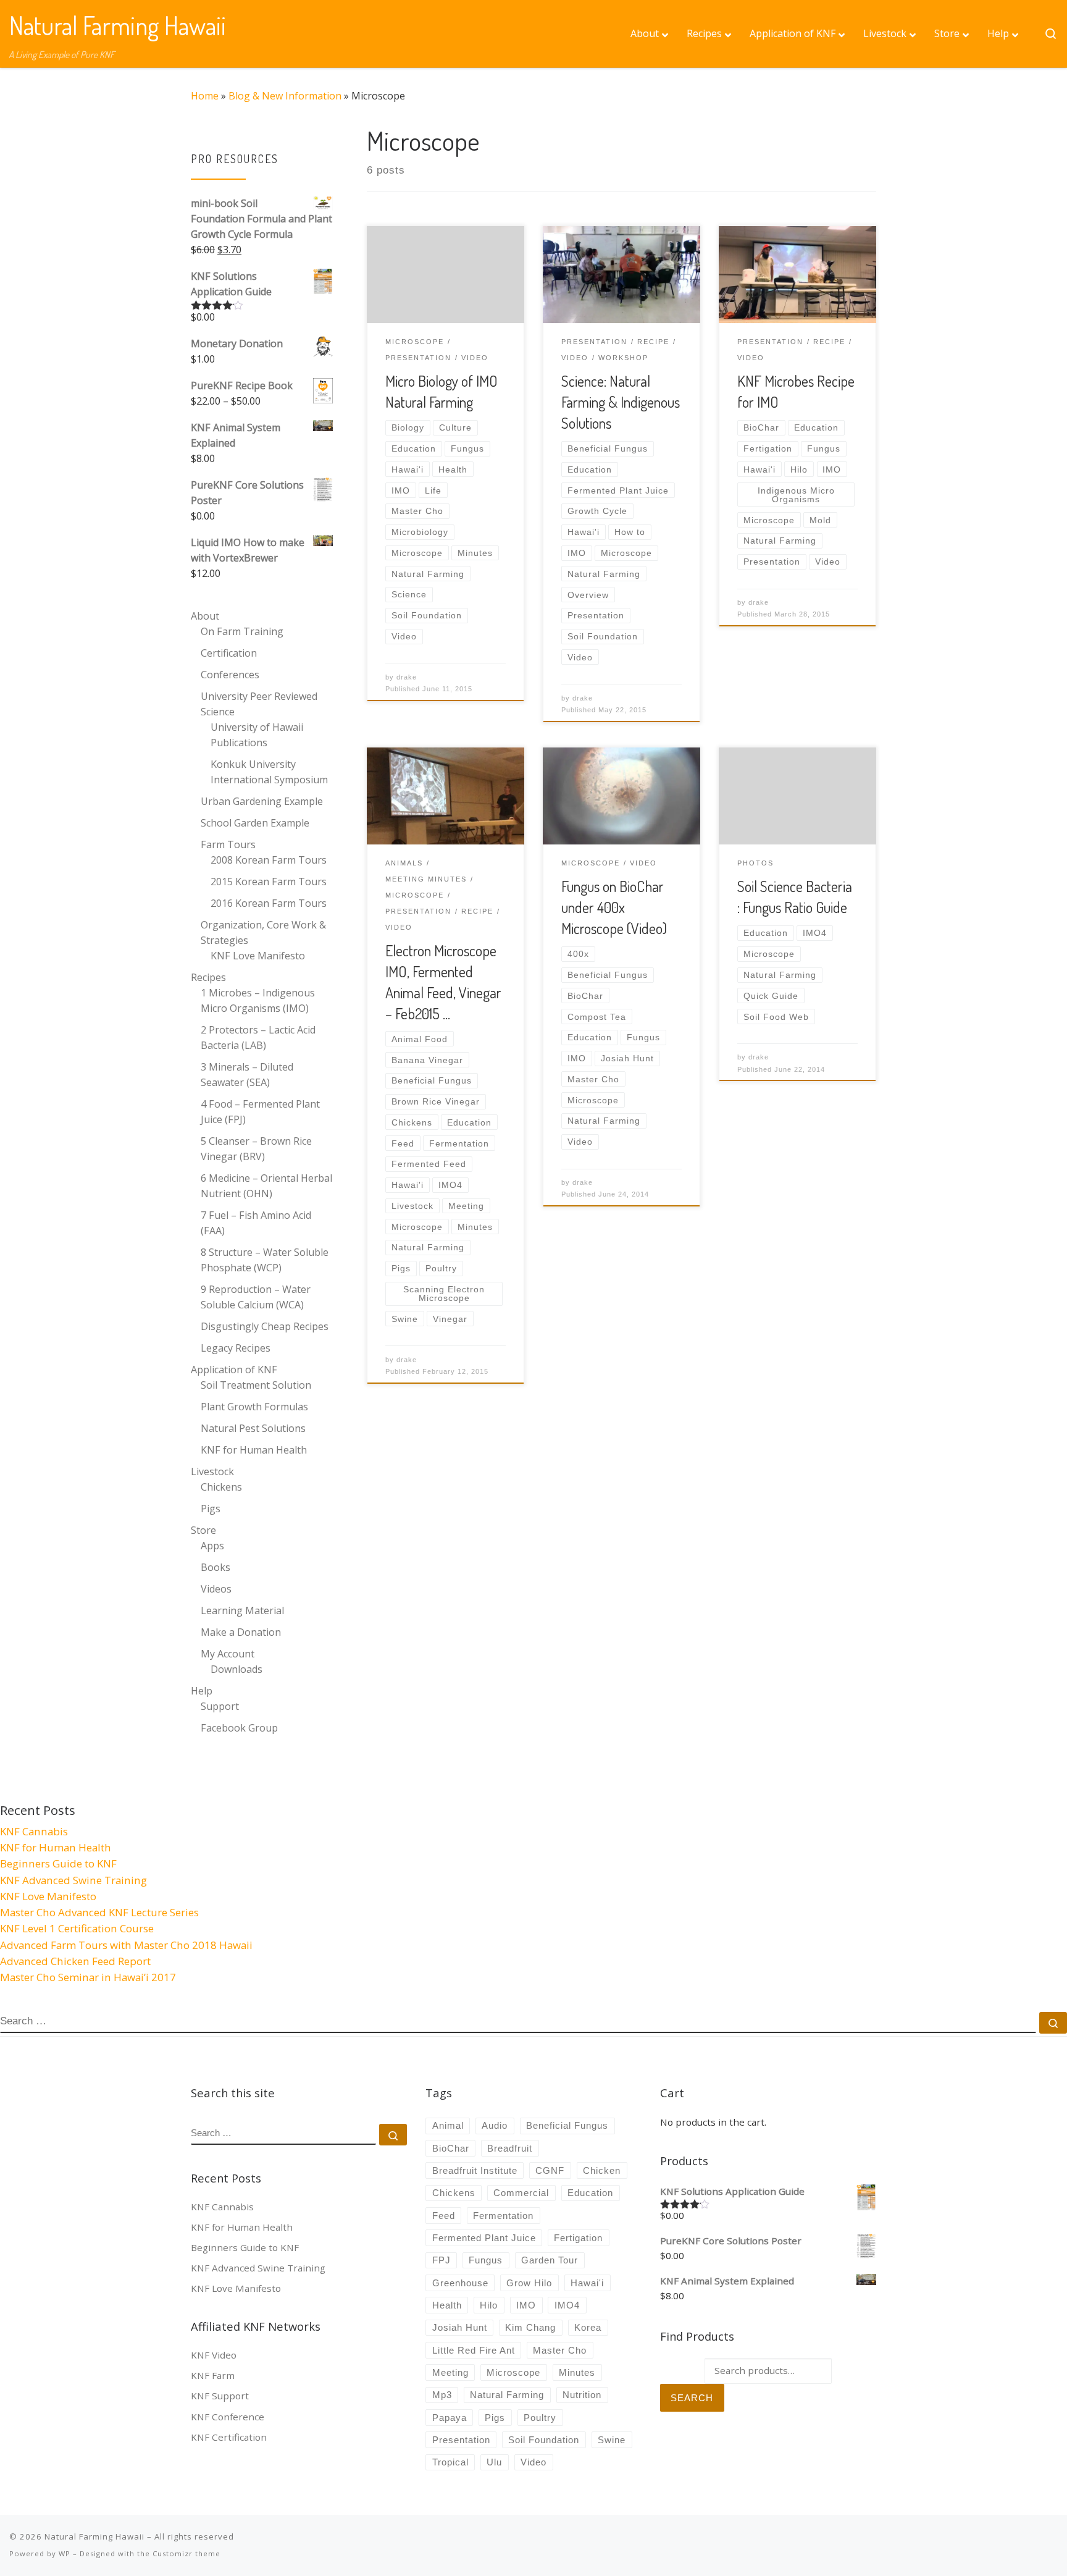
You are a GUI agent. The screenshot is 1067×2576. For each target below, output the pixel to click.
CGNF (550, 2170)
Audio (495, 2125)
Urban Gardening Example (262, 801)
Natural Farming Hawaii (94, 2536)
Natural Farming (507, 2395)
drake (407, 677)
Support (220, 1706)
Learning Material (242, 1610)
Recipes (208, 977)
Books (215, 1567)
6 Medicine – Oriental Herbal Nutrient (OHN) (266, 1186)
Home (205, 96)
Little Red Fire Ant (474, 2350)
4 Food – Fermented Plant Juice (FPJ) (260, 1112)
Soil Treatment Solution (256, 1385)
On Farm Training (242, 631)
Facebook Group (239, 1728)
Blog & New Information (285, 96)
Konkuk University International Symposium (269, 772)
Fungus (486, 2260)
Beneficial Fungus (567, 2125)
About (205, 616)
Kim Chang (530, 2327)
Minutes (577, 2372)
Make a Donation (241, 1632)
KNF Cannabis (34, 1831)
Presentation (461, 2440)
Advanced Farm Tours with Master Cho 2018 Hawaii (126, 1945)
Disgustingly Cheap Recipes (265, 1326)
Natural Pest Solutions (253, 1428)
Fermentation (503, 2216)
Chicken (602, 2170)
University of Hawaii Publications (257, 735)
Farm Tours (228, 844)
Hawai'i (587, 2283)
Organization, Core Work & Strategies (263, 932)
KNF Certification (229, 2437)
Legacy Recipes (236, 1348)
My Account (228, 1654)
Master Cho (560, 2350)
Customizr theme (186, 2553)
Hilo (489, 2305)
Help (202, 1691)
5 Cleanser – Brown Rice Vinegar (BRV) (256, 1149)
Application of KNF (234, 1370)
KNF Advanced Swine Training (73, 1880)
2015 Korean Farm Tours (269, 882)
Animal (448, 2125)
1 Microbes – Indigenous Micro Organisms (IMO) (258, 1000)
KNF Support (220, 2396)
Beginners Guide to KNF (58, 1863)
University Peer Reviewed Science (259, 704)
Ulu (494, 2462)
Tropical (450, 2462)
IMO (526, 2305)
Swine (612, 2440)
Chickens (221, 1487)
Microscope (513, 2372)
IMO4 (567, 2305)
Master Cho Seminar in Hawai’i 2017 (88, 1977)
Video (533, 2462)
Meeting (450, 2372)
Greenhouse (460, 2283)
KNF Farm (213, 2375)
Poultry (540, 2418)
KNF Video (214, 2355)
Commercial (521, 2193)
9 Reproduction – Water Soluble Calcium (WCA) (256, 1297)
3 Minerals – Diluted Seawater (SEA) (247, 1075)
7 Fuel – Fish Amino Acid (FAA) (256, 1223)
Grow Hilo (529, 2283)
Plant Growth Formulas (254, 1407)
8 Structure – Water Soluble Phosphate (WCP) (265, 1260)
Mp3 (442, 2395)
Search (692, 2398)
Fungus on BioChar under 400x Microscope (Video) (614, 907)
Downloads (236, 1669)
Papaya (450, 2418)
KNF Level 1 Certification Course (77, 1928)
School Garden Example (255, 823)
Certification (229, 653)
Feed (444, 2216)
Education (590, 2193)
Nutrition (582, 2395)
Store (203, 1530)
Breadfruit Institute (475, 2170)
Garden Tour (550, 2260)
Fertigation (578, 2238)
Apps (212, 1546)
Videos (216, 1589)
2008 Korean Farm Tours (269, 860)
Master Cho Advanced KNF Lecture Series (99, 1912)
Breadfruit (510, 2148)
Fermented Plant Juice (484, 2238)
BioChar (451, 2148)
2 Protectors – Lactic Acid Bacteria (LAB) (258, 1038)
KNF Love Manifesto (258, 956)
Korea (588, 2327)
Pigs (211, 1509)
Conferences (230, 675)
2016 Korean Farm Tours (269, 903)
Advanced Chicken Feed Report (75, 1961)
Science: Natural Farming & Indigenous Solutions (621, 402)
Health (447, 2305)
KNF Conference (228, 2417)
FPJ (441, 2260)
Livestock (212, 1471)
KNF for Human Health (254, 1450)
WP (65, 2553)
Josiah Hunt (460, 2327)
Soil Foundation (544, 2440)
